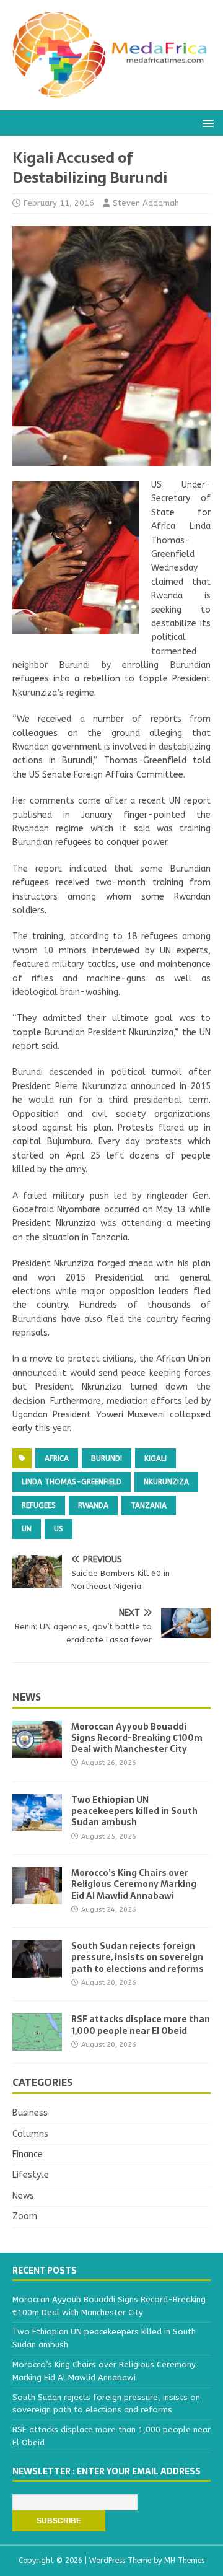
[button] (206, 122)
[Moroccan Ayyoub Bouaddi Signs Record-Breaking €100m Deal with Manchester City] (37, 1750)
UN (27, 1529)
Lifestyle (31, 2175)
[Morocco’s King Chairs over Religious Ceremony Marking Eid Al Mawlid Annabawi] (37, 1897)
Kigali (155, 1458)
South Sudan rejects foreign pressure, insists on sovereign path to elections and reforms (138, 1957)
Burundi (107, 1458)
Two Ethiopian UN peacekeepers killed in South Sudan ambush (134, 1811)
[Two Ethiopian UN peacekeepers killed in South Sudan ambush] (37, 1824)
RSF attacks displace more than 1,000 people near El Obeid (141, 2025)
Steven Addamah (146, 203)
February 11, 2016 (59, 203)
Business (30, 2113)
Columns (30, 2134)
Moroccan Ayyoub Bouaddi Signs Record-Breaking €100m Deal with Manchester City (137, 1738)
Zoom (25, 2216)
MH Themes (184, 2561)
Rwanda (93, 1505)
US (59, 1529)
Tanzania (149, 1505)
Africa (57, 1458)
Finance (28, 2154)
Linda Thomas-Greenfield (72, 1482)
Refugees (39, 1505)
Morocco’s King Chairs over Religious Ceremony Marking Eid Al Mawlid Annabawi (134, 1884)
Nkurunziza (166, 1482)
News (27, 1697)
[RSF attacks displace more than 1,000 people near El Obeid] (37, 2044)
